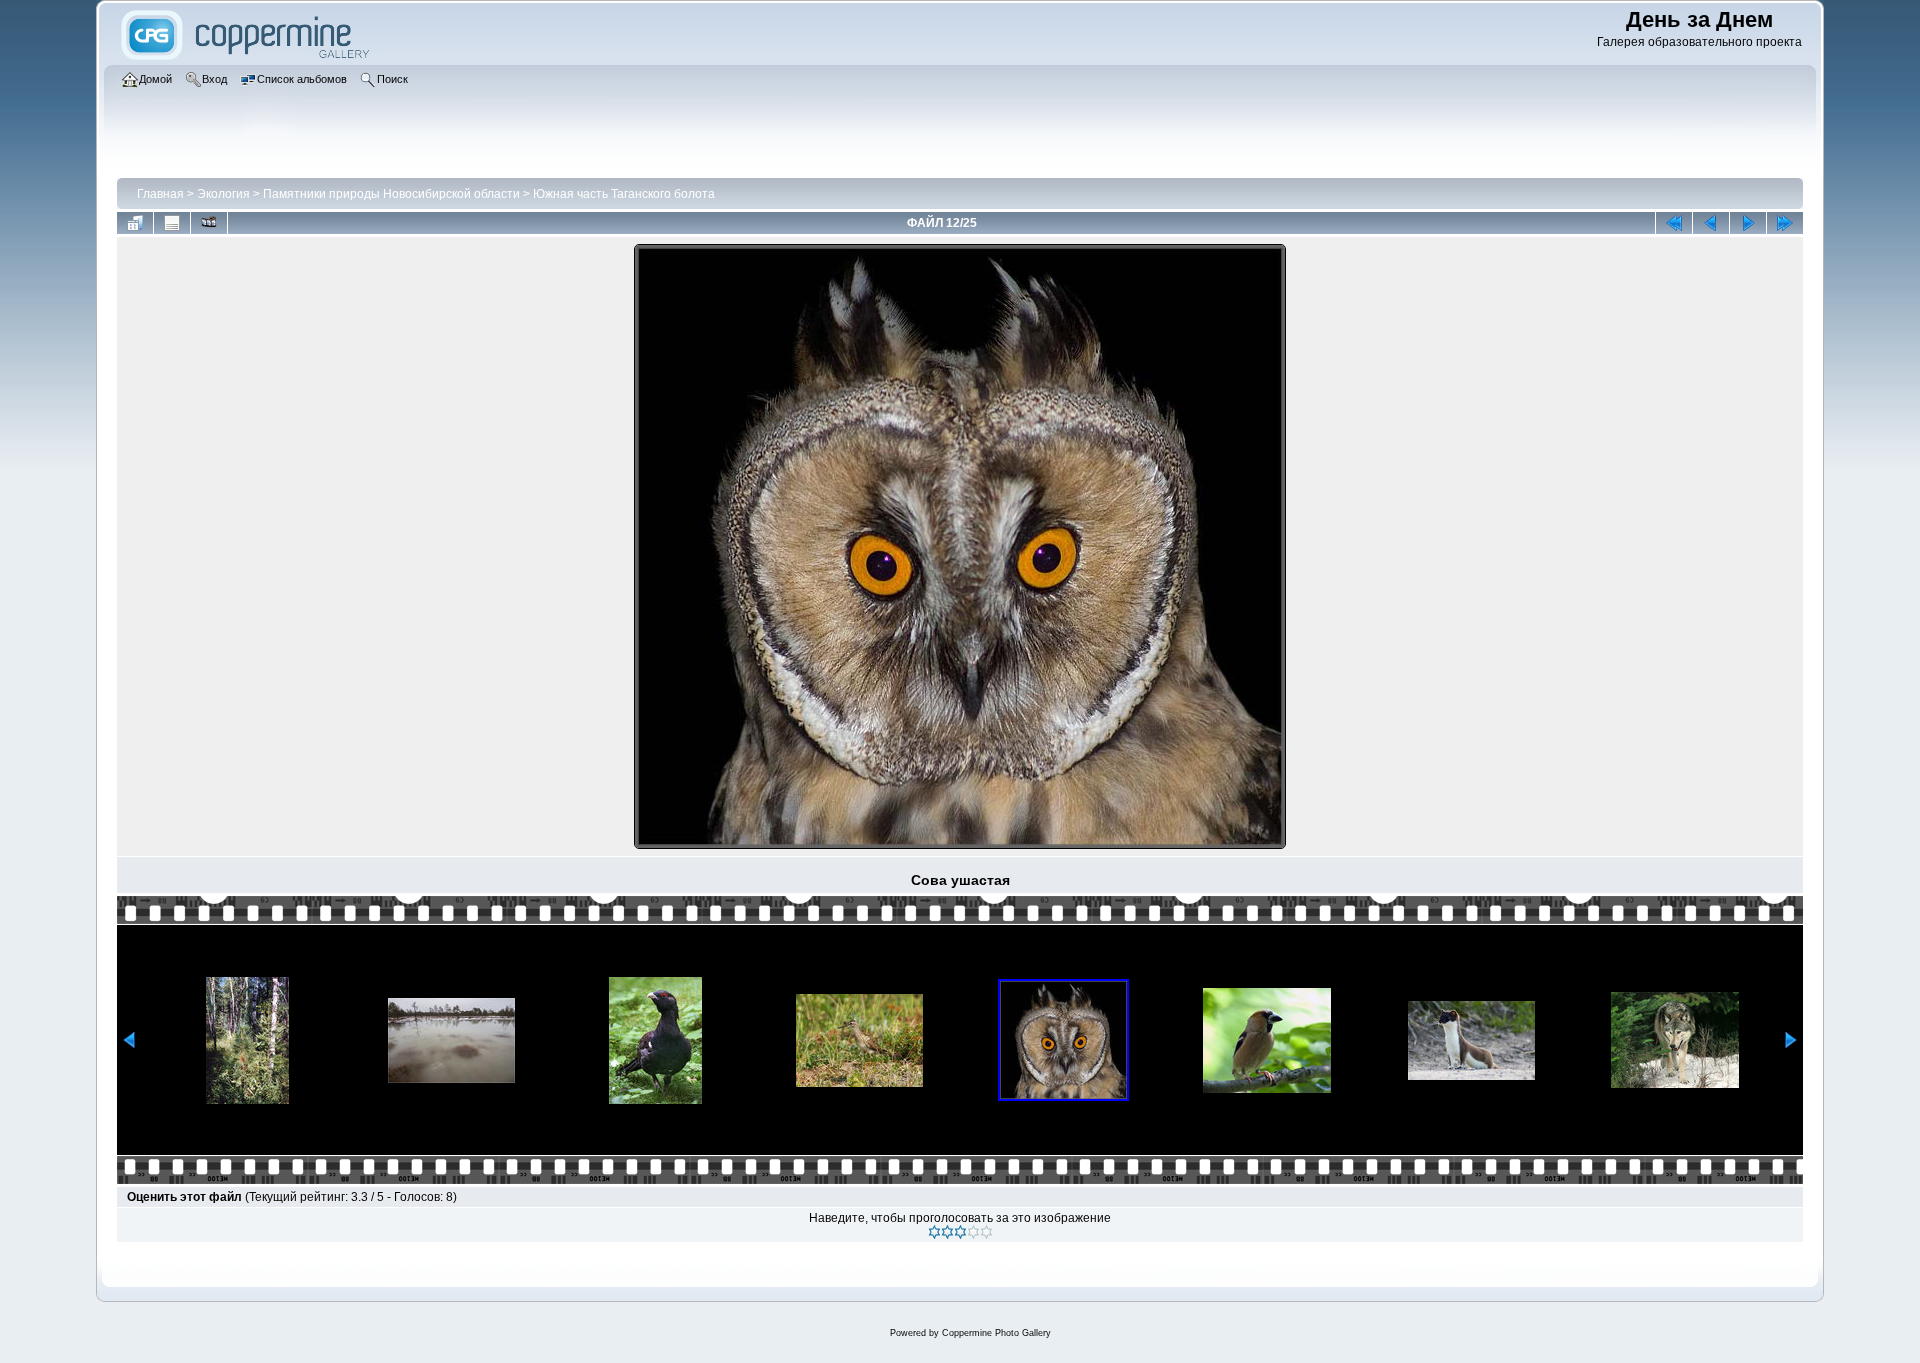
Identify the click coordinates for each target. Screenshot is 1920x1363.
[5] (986, 1232)
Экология (223, 194)
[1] (934, 1232)
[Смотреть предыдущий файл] (1711, 223)
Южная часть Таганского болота (624, 194)
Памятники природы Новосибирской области (391, 194)
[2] (947, 1232)
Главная (160, 194)
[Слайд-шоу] (209, 223)
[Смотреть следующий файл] (1748, 223)
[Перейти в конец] (1785, 223)
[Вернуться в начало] (1674, 223)
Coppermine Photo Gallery (996, 1333)
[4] (973, 1232)
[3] (960, 1232)
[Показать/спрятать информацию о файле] (172, 223)
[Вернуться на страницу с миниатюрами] (135, 223)
